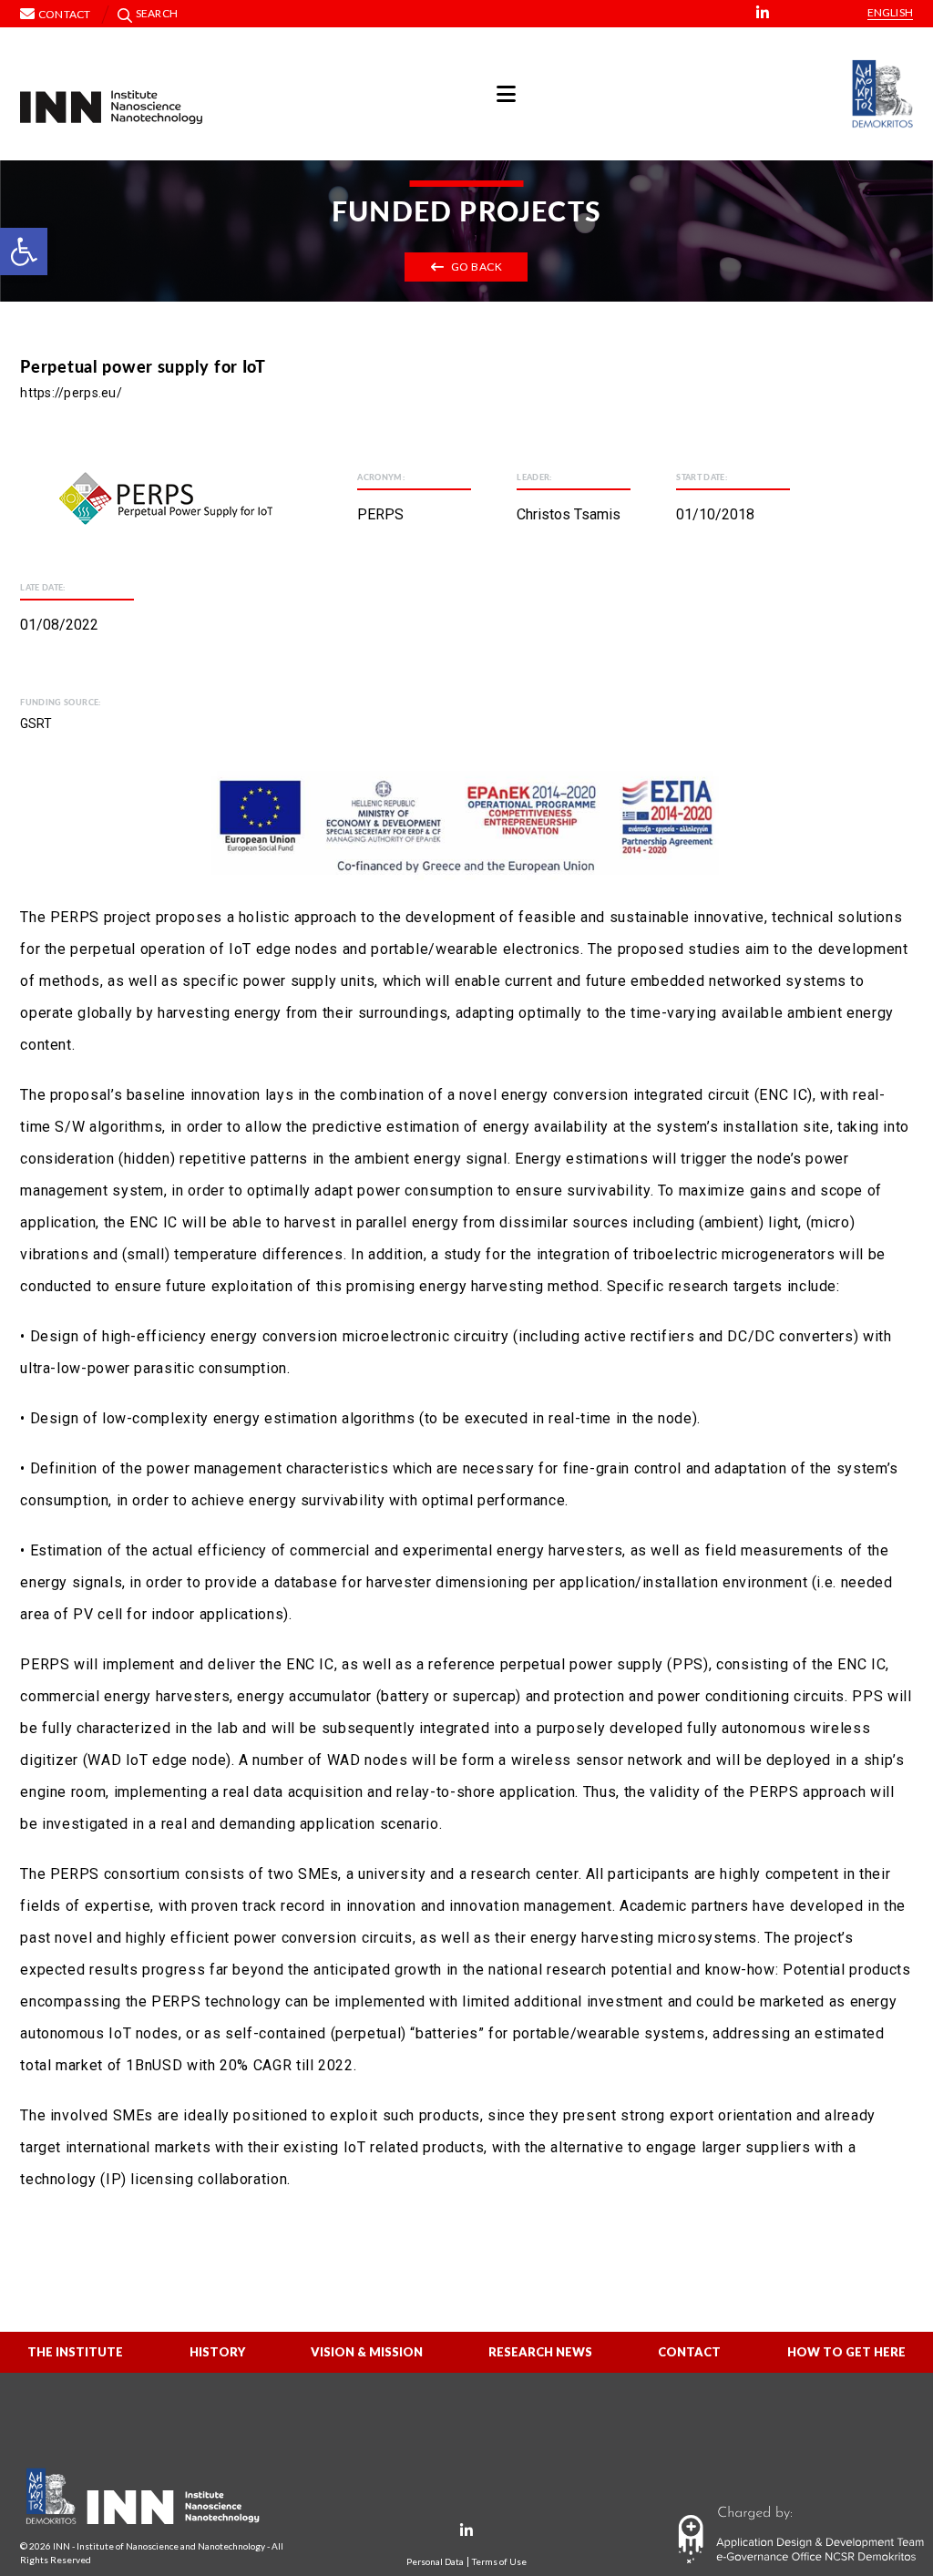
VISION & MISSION (367, 2352)
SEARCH (157, 13)
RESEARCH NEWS (540, 2352)
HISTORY (217, 2352)
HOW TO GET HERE (846, 2352)
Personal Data (435, 2562)
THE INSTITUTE (75, 2352)
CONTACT (689, 2352)
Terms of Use (499, 2562)
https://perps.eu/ (71, 393)
